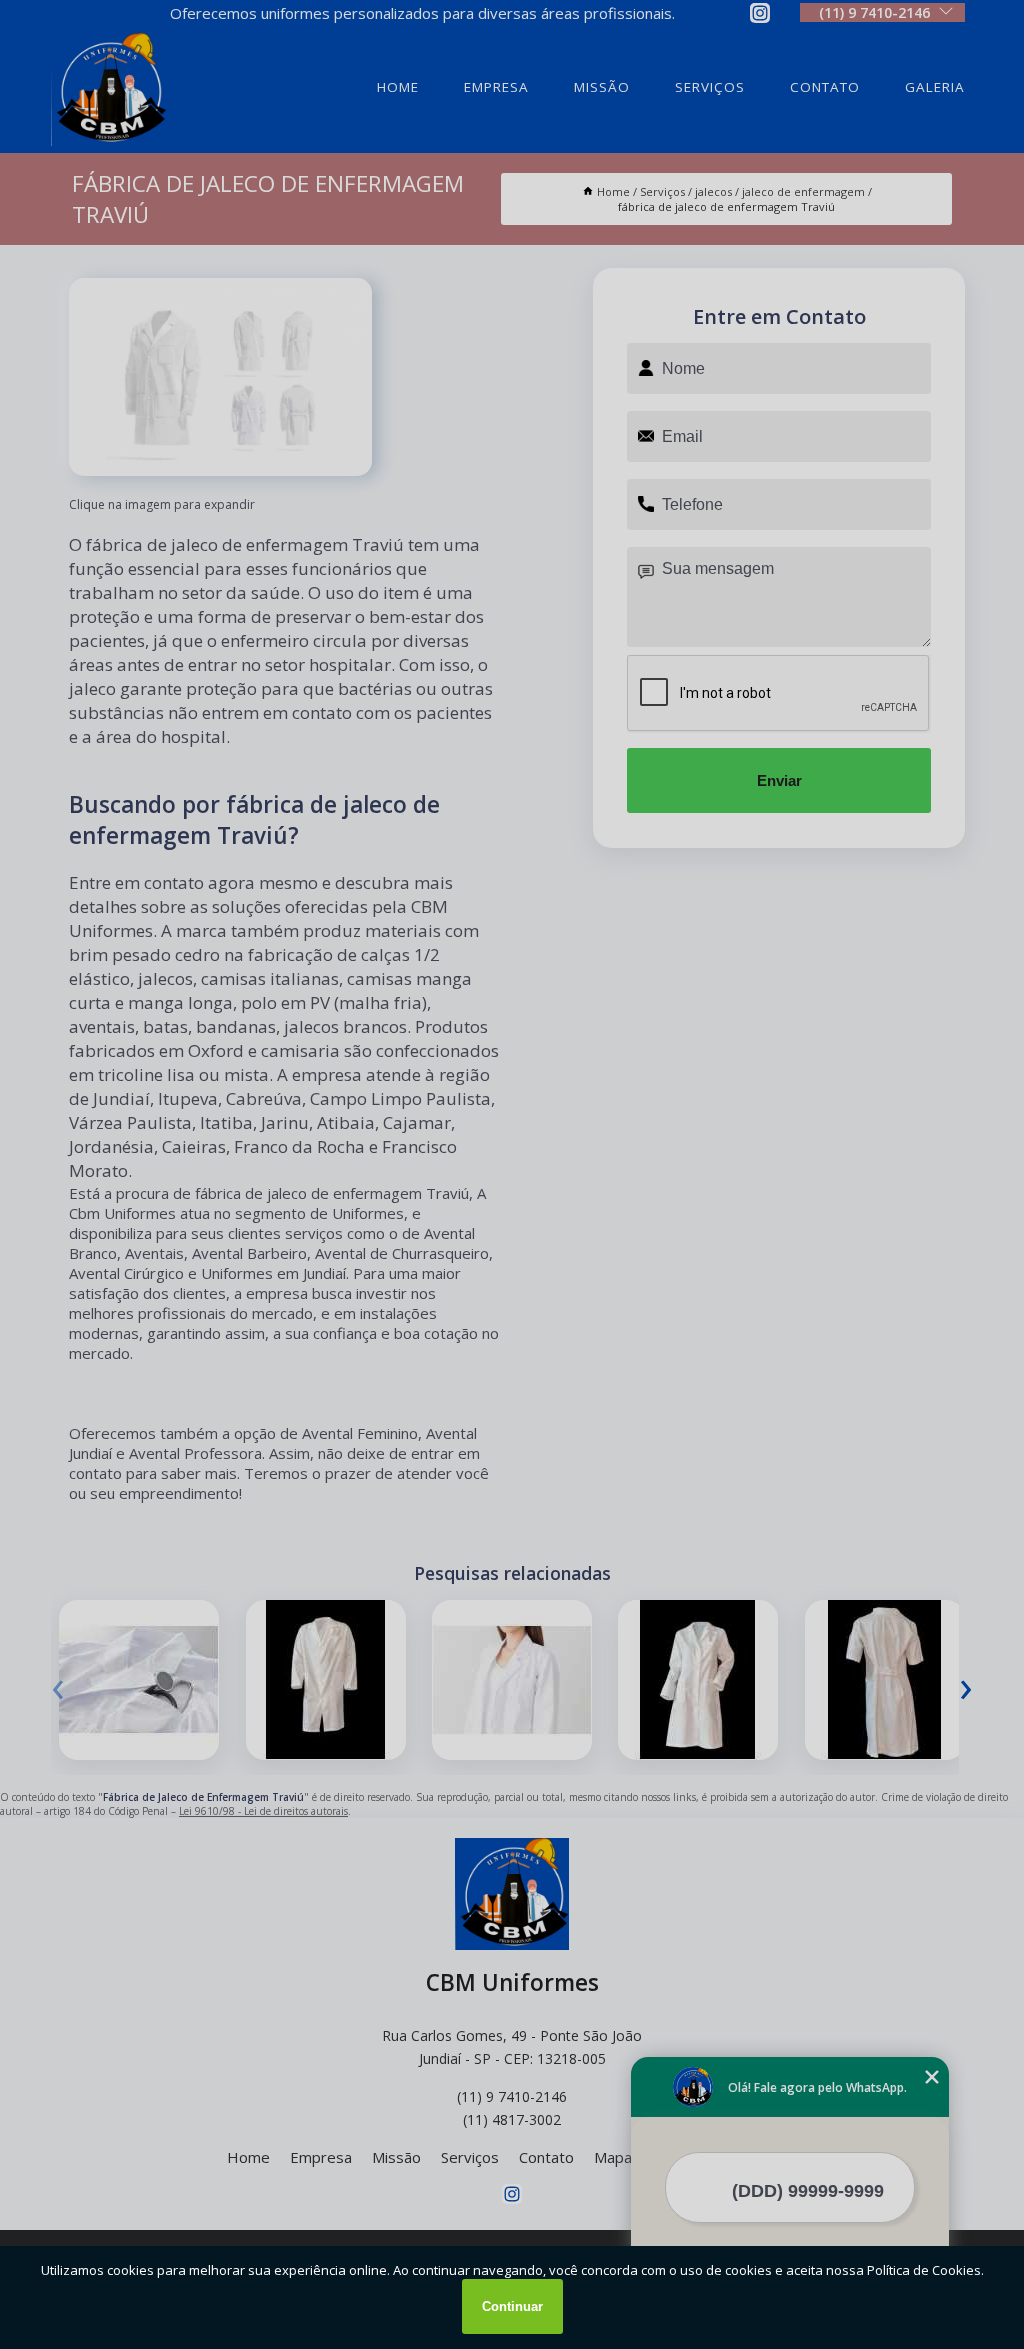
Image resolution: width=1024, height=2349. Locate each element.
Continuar (512, 2306)
